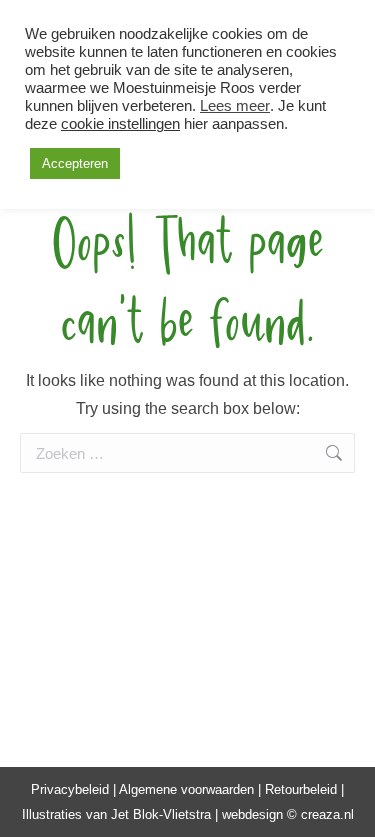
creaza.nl (327, 814)
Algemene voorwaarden (186, 789)
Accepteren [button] (75, 163)
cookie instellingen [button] (120, 124)
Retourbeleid (301, 789)
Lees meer (235, 106)
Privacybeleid (70, 789)
